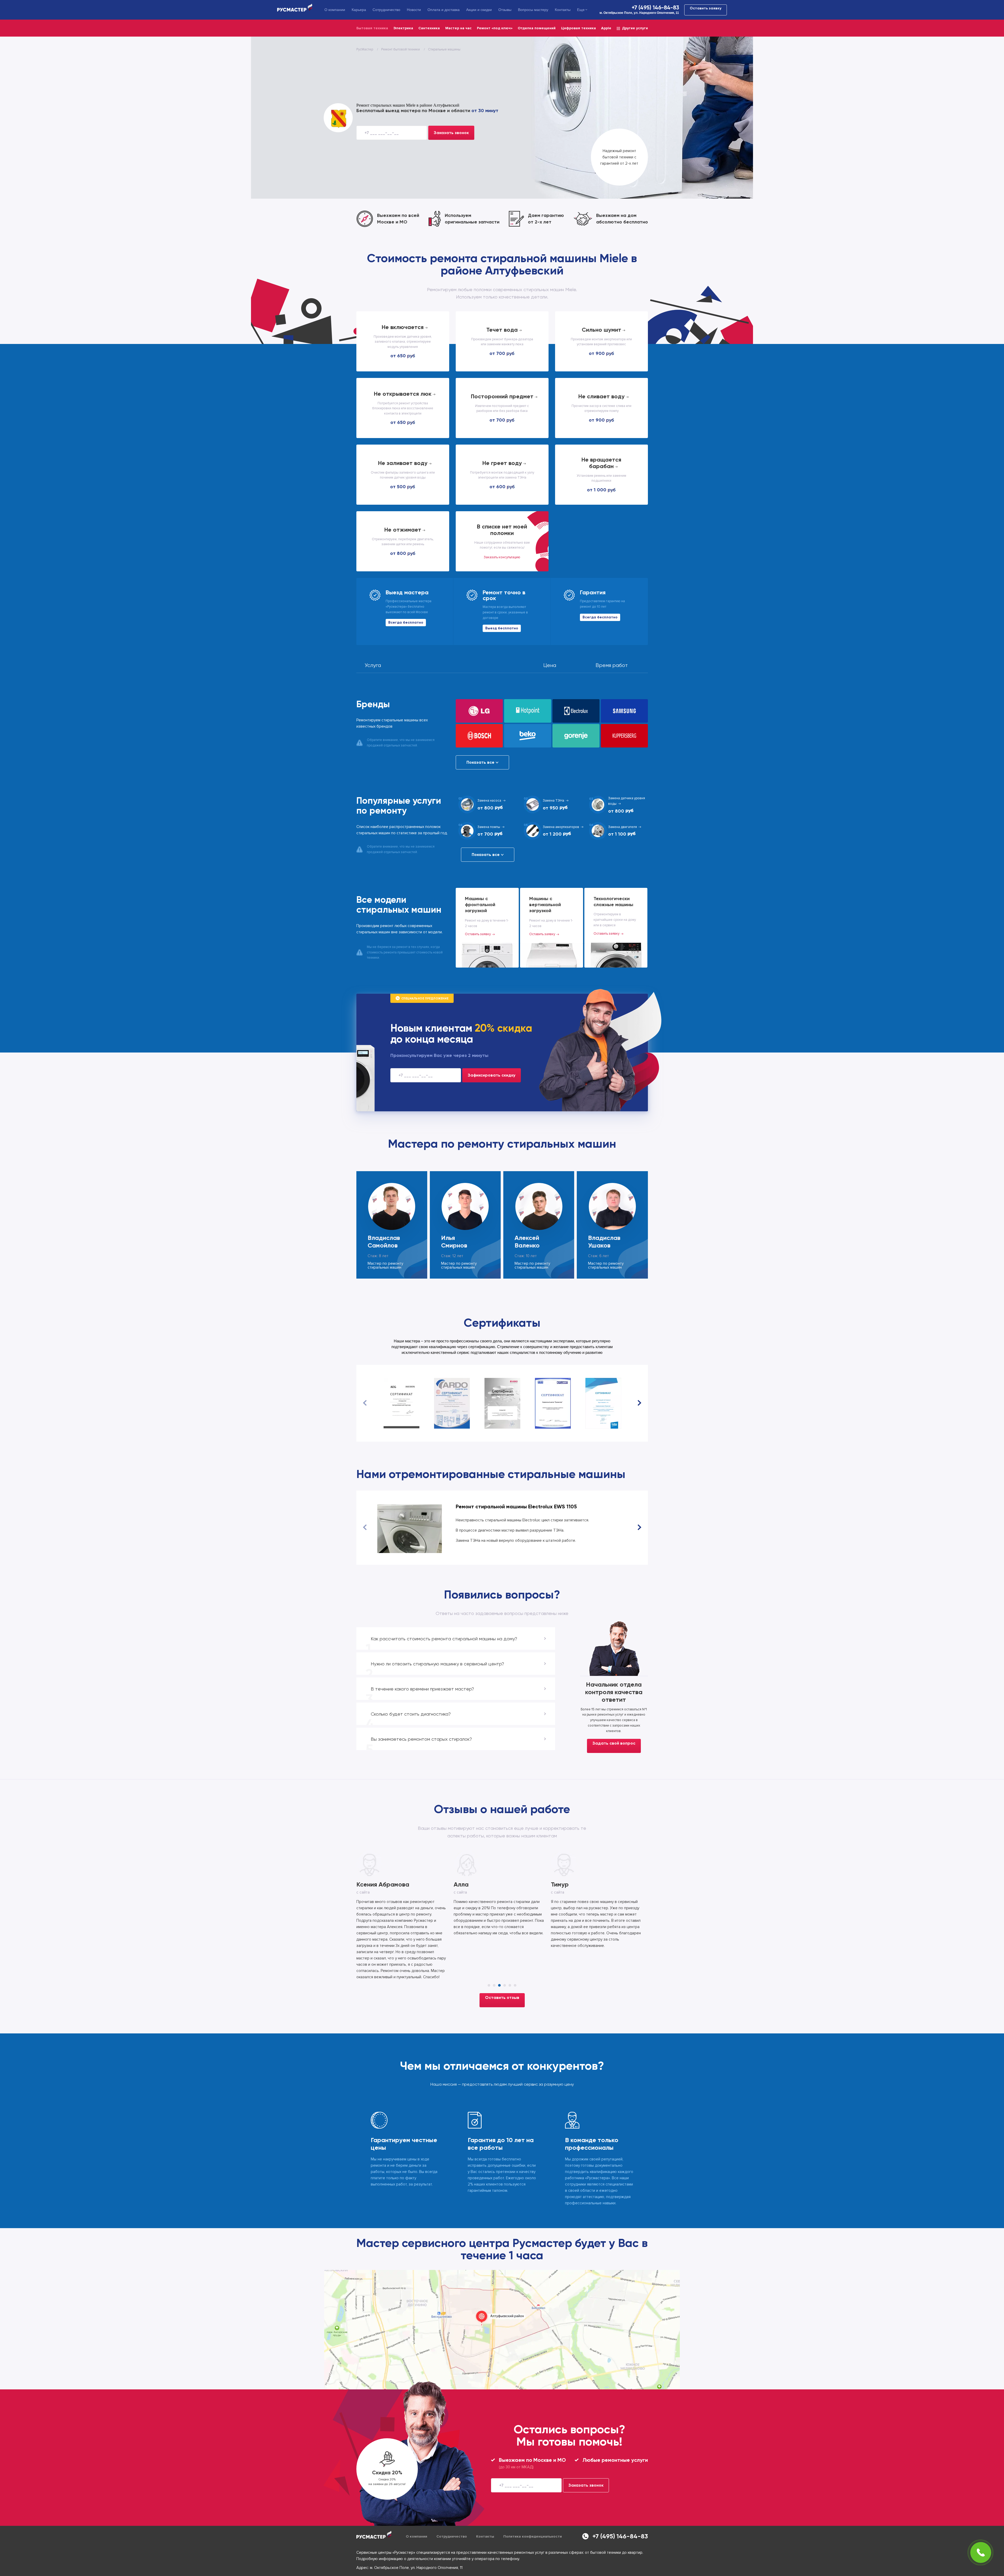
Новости (414, 10)
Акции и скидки (479, 10)
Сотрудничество (386, 10)
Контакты (563, 10)
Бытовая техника (372, 28)
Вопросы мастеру (533, 10)
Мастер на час (458, 28)
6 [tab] (515, 1948)
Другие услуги (635, 28)
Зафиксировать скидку (492, 1075)
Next (639, 1403)
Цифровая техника (578, 28)
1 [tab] (489, 1948)
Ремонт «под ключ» (495, 28)
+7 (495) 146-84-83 (655, 8)
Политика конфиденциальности (533, 2499)
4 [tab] (505, 1948)
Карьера (359, 10)
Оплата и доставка (444, 10)
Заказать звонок (451, 133)
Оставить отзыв (502, 1960)
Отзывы (505, 10)
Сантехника (429, 28)
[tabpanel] (502, 1896)
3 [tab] (499, 1948)
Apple (606, 28)
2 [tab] (494, 1948)
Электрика (403, 28)
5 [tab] (510, 1948)
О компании (335, 10)
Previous (365, 1403)
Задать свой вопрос (614, 1743)
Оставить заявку (706, 8)
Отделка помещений (537, 28)
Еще (581, 10)
